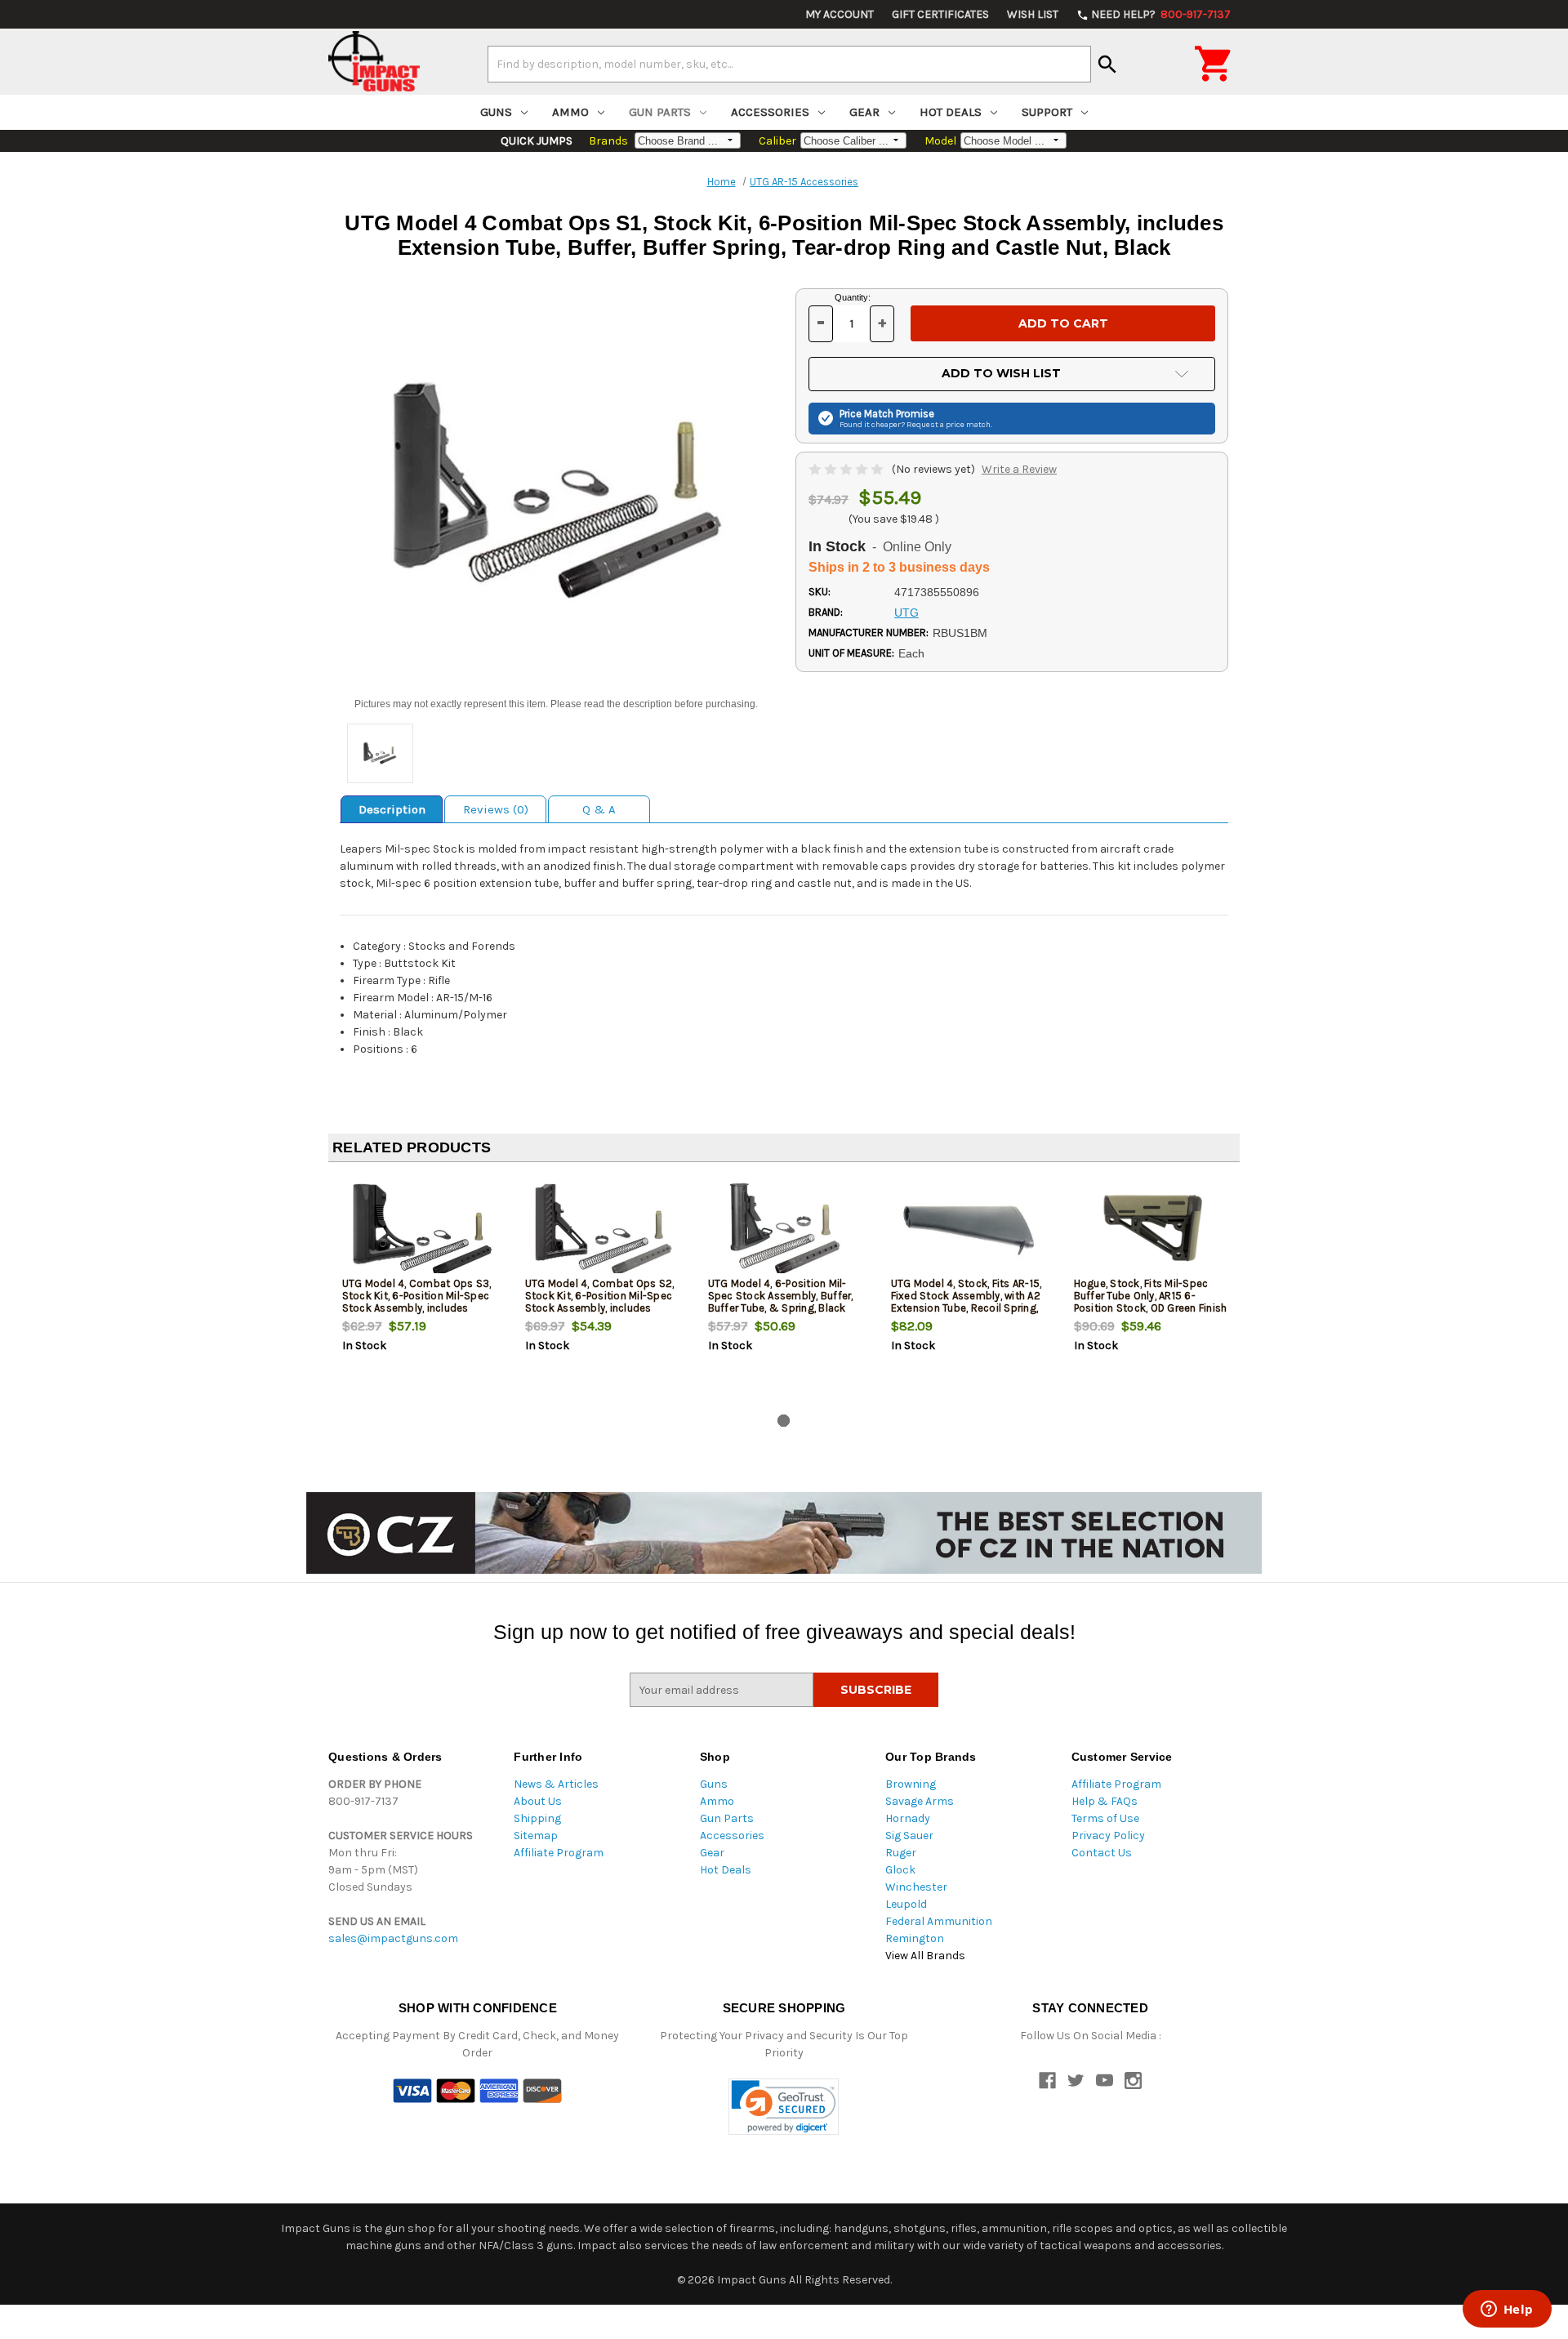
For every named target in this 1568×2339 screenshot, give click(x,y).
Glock (900, 1870)
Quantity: (853, 297)
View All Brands (925, 1956)
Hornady (908, 1818)
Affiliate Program (559, 1853)
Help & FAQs (1105, 1801)
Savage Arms (920, 1801)
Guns (496, 112)
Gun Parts (660, 112)
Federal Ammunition (939, 1921)
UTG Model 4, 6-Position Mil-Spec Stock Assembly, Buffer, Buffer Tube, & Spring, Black (781, 1296)
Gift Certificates (940, 14)
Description (392, 809)
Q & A (599, 809)
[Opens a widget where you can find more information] (1507, 2310)
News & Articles (556, 1784)
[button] (784, 2107)
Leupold (906, 1904)
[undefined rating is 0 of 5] (847, 469)
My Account (840, 14)
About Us (538, 1801)
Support (1047, 112)
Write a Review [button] (1019, 469)
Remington (915, 1938)
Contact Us (1102, 1853)
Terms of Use (1105, 1818)
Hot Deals (951, 112)
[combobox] (789, 64)
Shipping (537, 1818)
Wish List (1033, 14)
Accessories (770, 112)
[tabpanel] (420, 1291)
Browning (911, 1784)
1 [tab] (784, 1421)
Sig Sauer (909, 1836)
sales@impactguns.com (393, 1938)
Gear (864, 112)
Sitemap (536, 1836)
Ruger (901, 1853)
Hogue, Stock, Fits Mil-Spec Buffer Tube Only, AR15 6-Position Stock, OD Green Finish (1151, 1296)
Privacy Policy (1108, 1836)
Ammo (570, 112)
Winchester (916, 1887)
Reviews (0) (496, 809)
